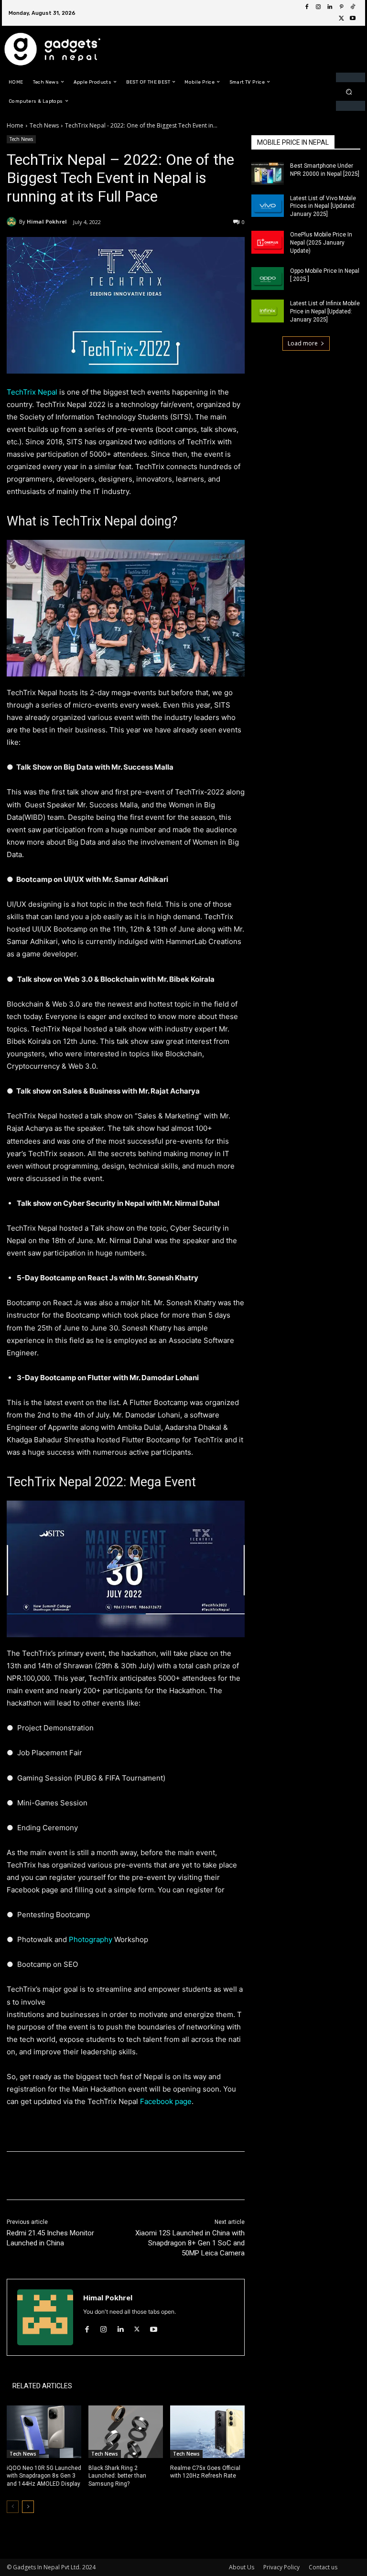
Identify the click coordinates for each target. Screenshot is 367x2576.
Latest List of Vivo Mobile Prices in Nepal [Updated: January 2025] (323, 206)
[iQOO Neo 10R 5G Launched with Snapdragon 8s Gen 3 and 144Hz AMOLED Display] (44, 2431)
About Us (242, 2567)
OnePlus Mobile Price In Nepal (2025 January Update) (321, 243)
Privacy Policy (281, 2567)
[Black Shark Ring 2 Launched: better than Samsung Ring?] (126, 2431)
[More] (164, 2176)
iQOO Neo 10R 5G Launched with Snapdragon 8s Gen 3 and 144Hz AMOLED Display (44, 2476)
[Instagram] (318, 7)
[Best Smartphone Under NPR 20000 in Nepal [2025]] (268, 173)
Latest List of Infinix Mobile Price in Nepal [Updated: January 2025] (325, 311)
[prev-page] (13, 2507)
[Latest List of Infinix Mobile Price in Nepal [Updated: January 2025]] (268, 311)
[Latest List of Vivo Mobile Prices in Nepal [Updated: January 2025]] (268, 206)
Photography (91, 1939)
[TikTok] (353, 7)
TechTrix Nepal (33, 392)
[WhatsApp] (141, 2176)
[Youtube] (353, 19)
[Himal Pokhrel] (13, 222)
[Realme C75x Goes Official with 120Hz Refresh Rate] (207, 2431)
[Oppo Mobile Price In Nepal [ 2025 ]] (268, 279)
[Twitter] (341, 19)
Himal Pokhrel (47, 221)
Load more (303, 343)
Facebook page (166, 2101)
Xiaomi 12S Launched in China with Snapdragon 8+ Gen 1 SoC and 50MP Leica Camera (190, 2243)
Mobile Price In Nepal (293, 142)
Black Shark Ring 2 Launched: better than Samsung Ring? (117, 2476)
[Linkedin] (330, 7)
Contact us (323, 2567)
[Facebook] (307, 7)
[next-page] (28, 2507)
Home (15, 125)
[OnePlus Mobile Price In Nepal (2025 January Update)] (268, 242)
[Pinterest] (341, 7)
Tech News (44, 125)
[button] (349, 91)
